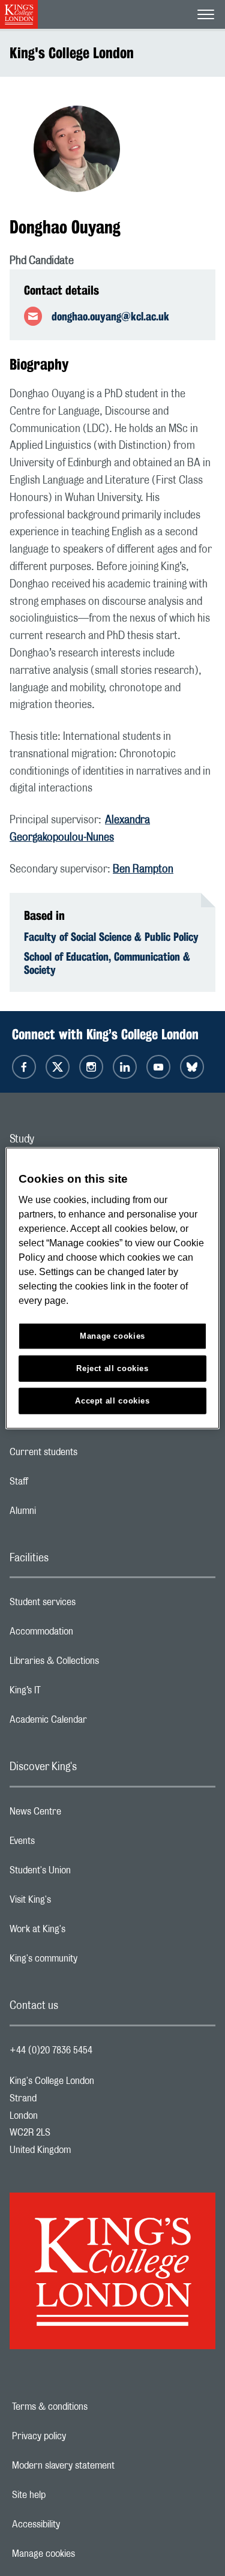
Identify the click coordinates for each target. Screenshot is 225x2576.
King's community (91, 1962)
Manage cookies (85, 2554)
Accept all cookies (112, 1401)
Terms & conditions (91, 2407)
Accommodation (89, 1635)
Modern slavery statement (105, 2466)
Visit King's (78, 1903)
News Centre (83, 1815)
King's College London (72, 53)
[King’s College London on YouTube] (158, 1067)
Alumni (70, 1514)
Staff (67, 1485)
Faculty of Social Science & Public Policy (111, 937)
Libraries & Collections (102, 1664)
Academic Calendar (96, 1723)
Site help (70, 2495)
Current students (91, 1455)
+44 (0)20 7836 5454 (51, 2050)
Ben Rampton (143, 869)
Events (70, 1844)
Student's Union (88, 1873)
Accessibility (77, 2524)
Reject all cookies (112, 1368)
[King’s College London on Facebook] (24, 1067)
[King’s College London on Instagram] (91, 1067)
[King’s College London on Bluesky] (192, 1067)
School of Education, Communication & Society (107, 963)
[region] (112, 1288)
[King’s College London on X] (58, 1067)
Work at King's (85, 1932)
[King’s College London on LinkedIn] (125, 1067)
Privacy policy (80, 2436)
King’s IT (73, 1693)
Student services (90, 1605)
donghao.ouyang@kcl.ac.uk (110, 316)
